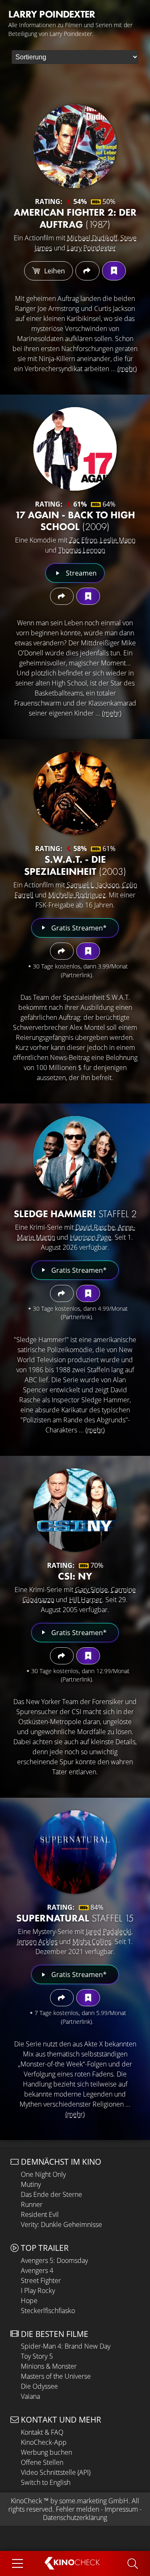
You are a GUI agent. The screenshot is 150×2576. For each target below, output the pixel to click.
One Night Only (43, 2174)
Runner (32, 2204)
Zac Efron (83, 540)
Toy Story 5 (37, 2356)
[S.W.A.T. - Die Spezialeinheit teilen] (62, 951)
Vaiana (30, 2396)
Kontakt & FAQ (42, 2432)
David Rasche (95, 1227)
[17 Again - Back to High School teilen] (62, 596)
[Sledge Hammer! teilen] (62, 1293)
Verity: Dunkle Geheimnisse (61, 2224)
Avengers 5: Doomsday (54, 2260)
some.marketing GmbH (94, 2501)
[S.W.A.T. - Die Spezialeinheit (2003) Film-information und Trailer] (75, 793)
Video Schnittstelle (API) (56, 2472)
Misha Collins (92, 1942)
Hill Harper (86, 1600)
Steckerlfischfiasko (48, 2311)
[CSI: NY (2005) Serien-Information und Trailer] (75, 1510)
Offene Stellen (42, 2462)
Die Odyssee (39, 2386)
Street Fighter (41, 2280)
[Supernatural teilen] (62, 1998)
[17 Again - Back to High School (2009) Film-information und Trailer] (75, 449)
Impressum (121, 2509)
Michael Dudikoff (92, 238)
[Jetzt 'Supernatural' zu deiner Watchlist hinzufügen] (88, 1998)
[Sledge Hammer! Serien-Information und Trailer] (75, 1158)
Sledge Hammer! (75, 1214)
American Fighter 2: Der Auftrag (75, 218)
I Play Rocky (38, 2291)
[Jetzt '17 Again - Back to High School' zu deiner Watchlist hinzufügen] (88, 596)
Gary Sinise (91, 1590)
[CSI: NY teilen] (62, 1656)
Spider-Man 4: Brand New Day (66, 2346)
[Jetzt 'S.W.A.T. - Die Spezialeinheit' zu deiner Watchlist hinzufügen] (88, 951)
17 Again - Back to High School (75, 521)
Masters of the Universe (56, 2376)
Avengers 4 (37, 2270)
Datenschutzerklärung (75, 2517)
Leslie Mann (118, 540)
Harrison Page (91, 1237)
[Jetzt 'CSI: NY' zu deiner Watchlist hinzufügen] (88, 1656)
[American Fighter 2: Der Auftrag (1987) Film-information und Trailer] (75, 146)
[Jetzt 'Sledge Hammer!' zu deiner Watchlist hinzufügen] (88, 1293)
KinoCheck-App (44, 2442)
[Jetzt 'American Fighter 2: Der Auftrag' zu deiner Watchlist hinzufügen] (114, 271)
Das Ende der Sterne (51, 2194)
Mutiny (31, 2184)
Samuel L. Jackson (93, 885)
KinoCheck (26, 2501)
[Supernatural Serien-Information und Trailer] (75, 1852)
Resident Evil (40, 2214)
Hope (29, 2301)
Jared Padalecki (109, 1931)
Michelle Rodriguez (77, 895)
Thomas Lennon (82, 550)
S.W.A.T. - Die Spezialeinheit (75, 865)
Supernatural (75, 1918)
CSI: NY (75, 1576)
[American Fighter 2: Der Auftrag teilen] (87, 271)
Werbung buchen (46, 2452)
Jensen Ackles (37, 1942)
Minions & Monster (49, 2366)
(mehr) (127, 369)
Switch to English (46, 2482)
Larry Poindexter (91, 248)
